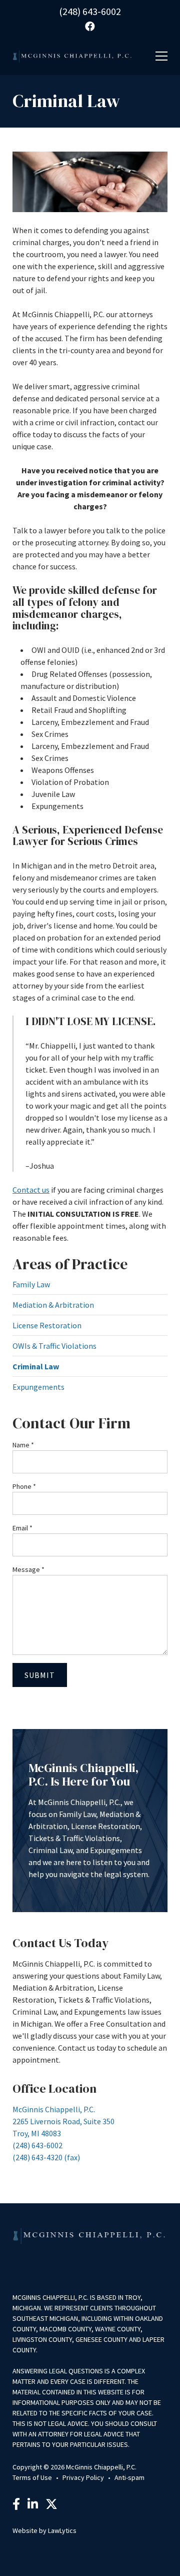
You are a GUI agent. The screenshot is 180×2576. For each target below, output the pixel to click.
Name (23, 1445)
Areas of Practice (70, 1264)
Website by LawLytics (44, 2530)
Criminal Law (36, 1366)
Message (28, 1569)
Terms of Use (32, 2477)
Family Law (31, 1284)
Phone (24, 1486)
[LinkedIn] (33, 2505)
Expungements (38, 1387)
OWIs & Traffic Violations (54, 1346)
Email (22, 1528)
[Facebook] (16, 2505)
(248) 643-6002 (90, 11)
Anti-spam (129, 2477)
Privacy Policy (83, 2477)
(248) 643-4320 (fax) (46, 2157)
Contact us (31, 1190)
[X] (51, 2505)
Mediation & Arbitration (53, 1305)
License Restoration (47, 1325)
